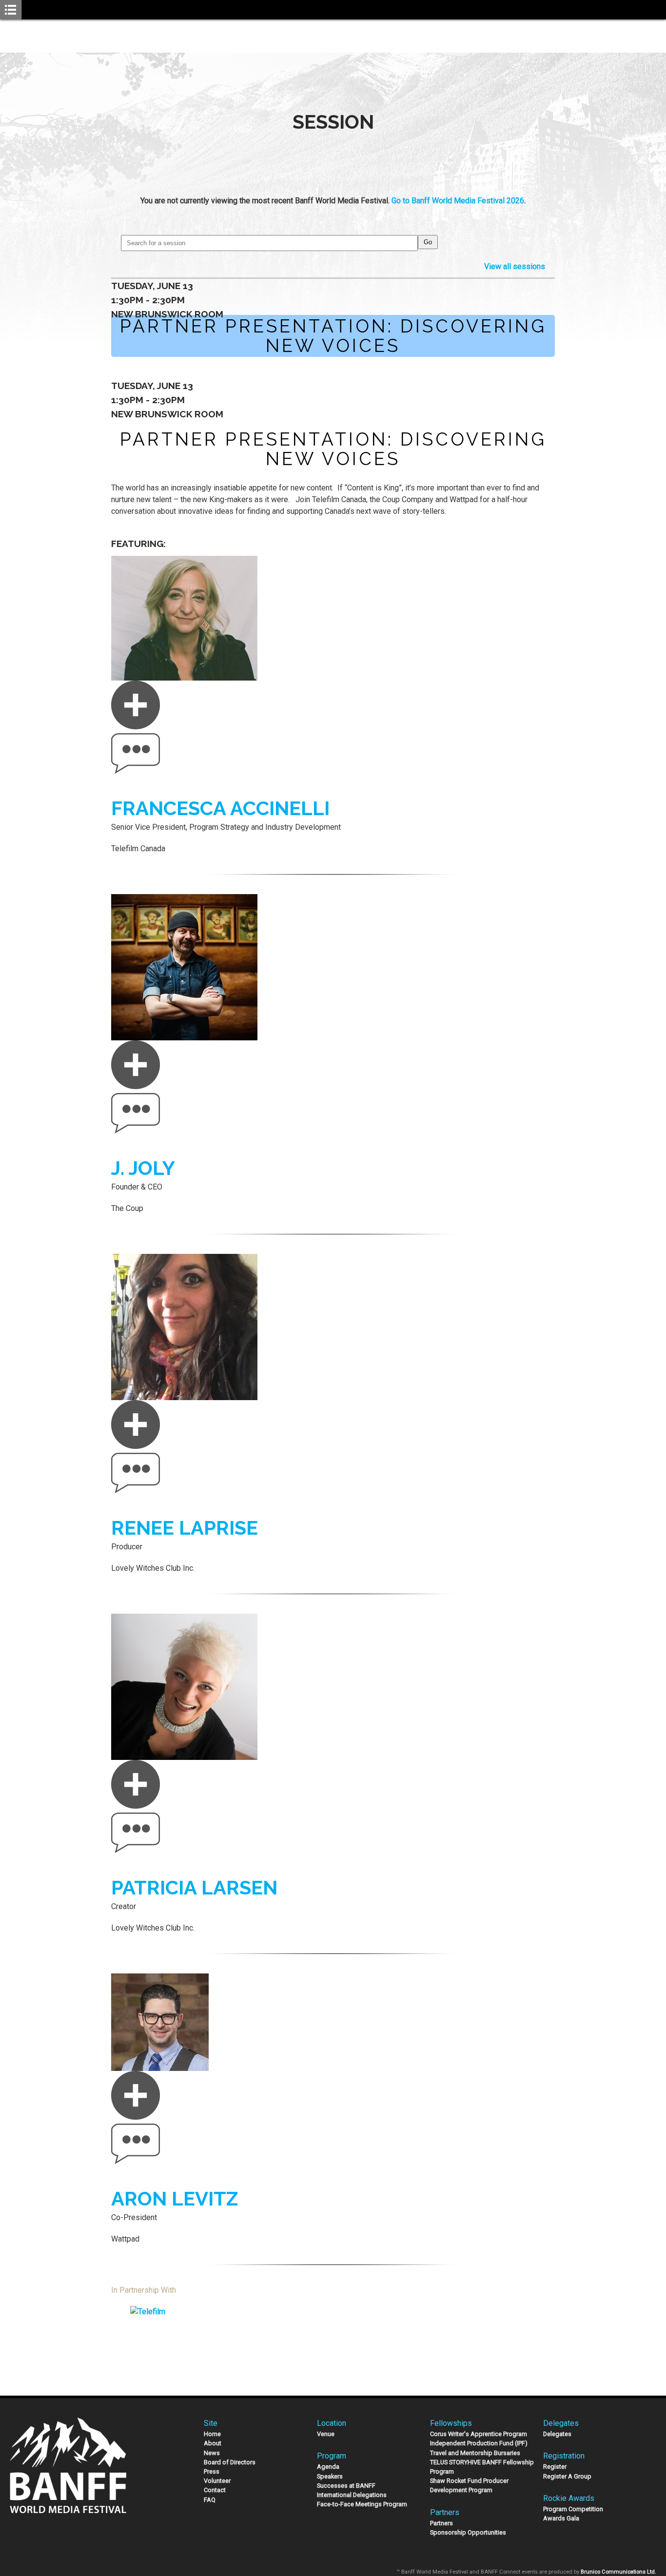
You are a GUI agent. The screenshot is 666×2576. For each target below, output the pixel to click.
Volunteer (217, 2481)
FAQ (210, 2500)
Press (212, 2471)
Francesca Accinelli (220, 808)
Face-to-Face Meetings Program (362, 2504)
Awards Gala (561, 2518)
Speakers (330, 2476)
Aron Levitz (175, 2198)
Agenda (328, 2467)
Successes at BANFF (346, 2486)
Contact (215, 2490)
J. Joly (143, 1168)
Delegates (557, 2434)
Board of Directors (230, 2462)
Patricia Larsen (194, 1887)
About (213, 2443)
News (212, 2453)
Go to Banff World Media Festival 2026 (458, 201)
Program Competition (573, 2509)
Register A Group (567, 2476)
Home (212, 2434)
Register (555, 2467)
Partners (441, 2523)
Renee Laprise (185, 1528)
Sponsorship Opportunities (468, 2532)
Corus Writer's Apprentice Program (479, 2434)
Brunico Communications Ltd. (618, 2572)
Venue (326, 2434)
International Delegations (352, 2495)
